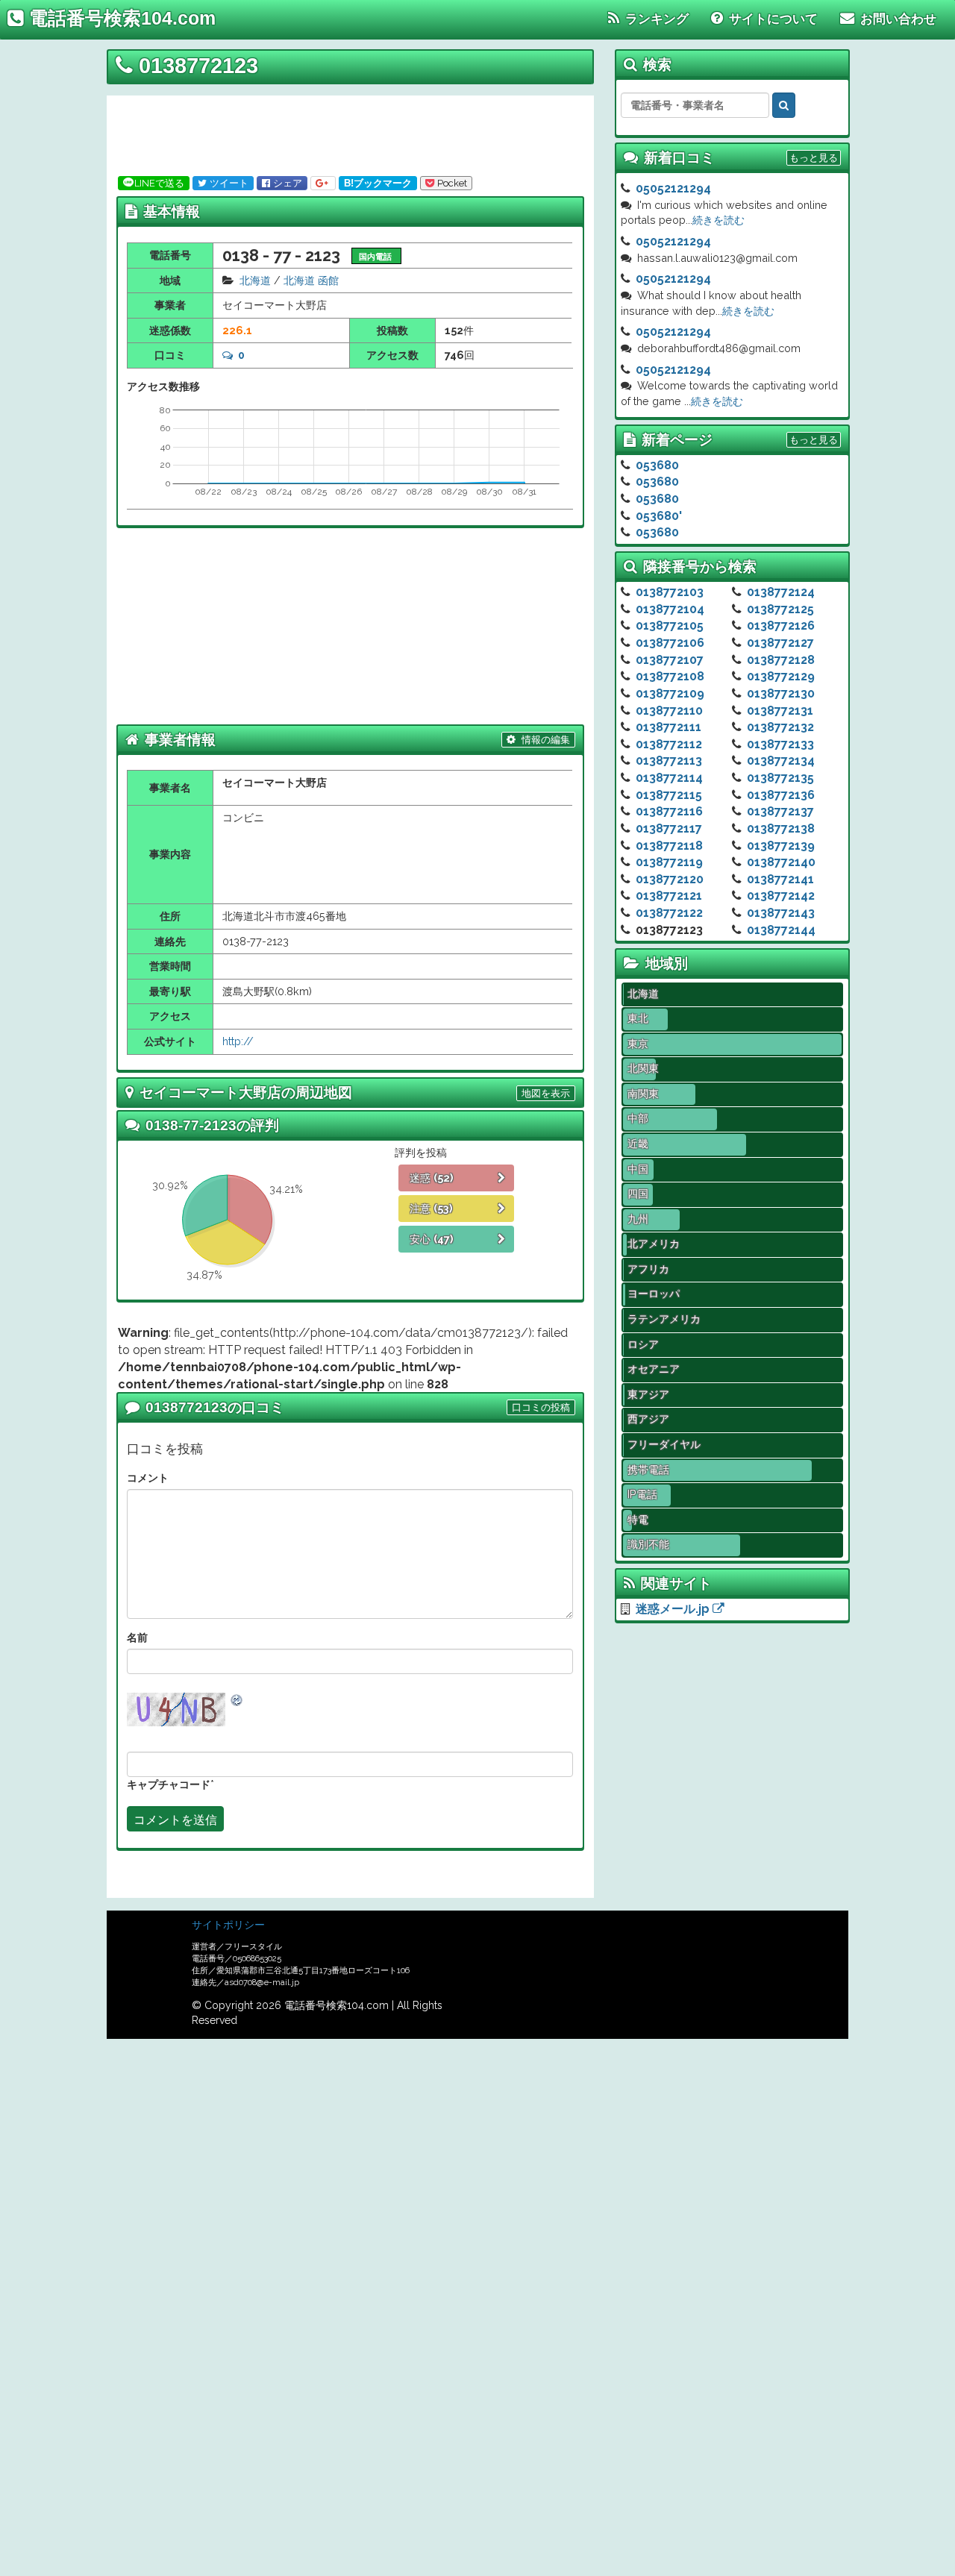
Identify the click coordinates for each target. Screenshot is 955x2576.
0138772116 (669, 811)
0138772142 (781, 896)
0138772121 (669, 896)
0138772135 (780, 778)
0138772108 (670, 676)
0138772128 (781, 660)
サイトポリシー (228, 1925)
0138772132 (780, 727)
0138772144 (781, 930)
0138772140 (781, 862)
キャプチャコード (169, 1784)
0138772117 (669, 828)
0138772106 (670, 643)
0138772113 (669, 761)
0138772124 (781, 592)
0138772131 (780, 711)
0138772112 (669, 744)
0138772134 (781, 761)
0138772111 (668, 727)
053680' (659, 516)
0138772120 (670, 879)
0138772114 (669, 778)
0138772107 (670, 660)
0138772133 (780, 744)
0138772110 (669, 711)
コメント (148, 1477)
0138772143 (781, 913)
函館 (328, 280)
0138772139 (781, 846)
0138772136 (781, 795)
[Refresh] (237, 1700)
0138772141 (780, 879)
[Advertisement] (345, 133)
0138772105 (670, 626)
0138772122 (669, 913)
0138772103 (670, 592)
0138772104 (670, 609)
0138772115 (669, 795)
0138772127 (780, 643)
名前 (137, 1637)
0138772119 (669, 862)
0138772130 (781, 693)
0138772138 (781, 828)
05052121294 (673, 188)
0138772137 (780, 811)
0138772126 (781, 626)
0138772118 (669, 846)
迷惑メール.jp (674, 1609)
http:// (238, 1041)
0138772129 (781, 676)
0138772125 (780, 609)
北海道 (255, 280)
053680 (657, 465)
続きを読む (718, 220)
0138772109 (670, 693)
